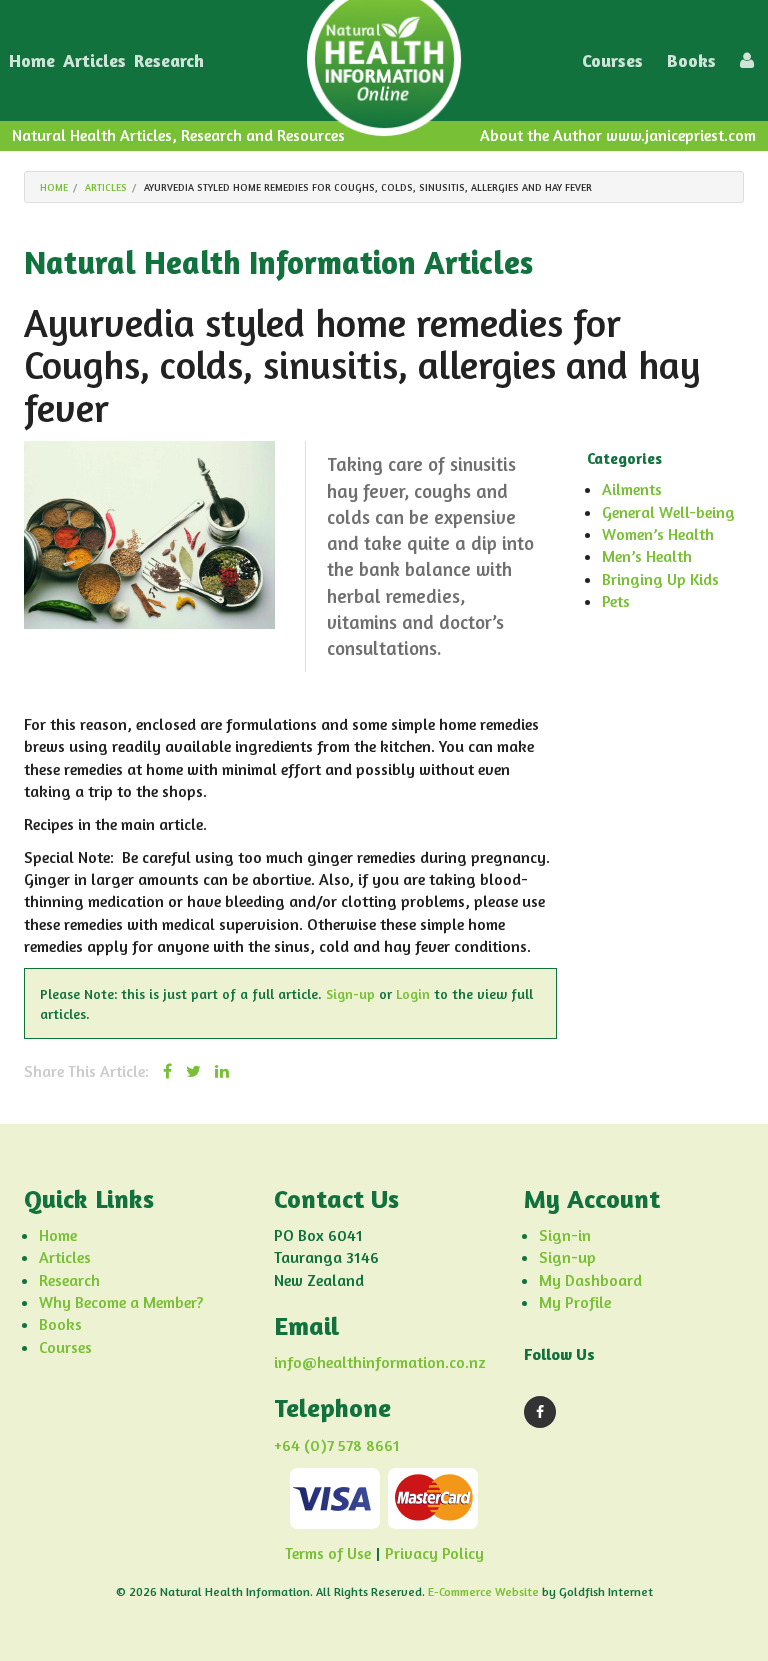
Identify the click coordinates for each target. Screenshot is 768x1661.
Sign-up (350, 993)
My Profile (575, 1302)
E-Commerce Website (483, 1591)
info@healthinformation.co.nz (380, 1362)
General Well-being (668, 512)
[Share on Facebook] (167, 1071)
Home (32, 60)
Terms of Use (328, 1553)
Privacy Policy (434, 1553)
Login (413, 993)
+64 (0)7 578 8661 (337, 1445)
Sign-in (565, 1235)
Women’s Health (658, 534)
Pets (616, 601)
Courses (612, 60)
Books (691, 60)
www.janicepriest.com (681, 135)
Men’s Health (647, 556)
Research (169, 60)
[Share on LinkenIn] (222, 1071)
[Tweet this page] (193, 1071)
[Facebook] (540, 1412)
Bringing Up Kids (660, 579)
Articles (94, 60)
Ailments (632, 489)
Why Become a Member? (121, 1302)
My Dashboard (590, 1280)
